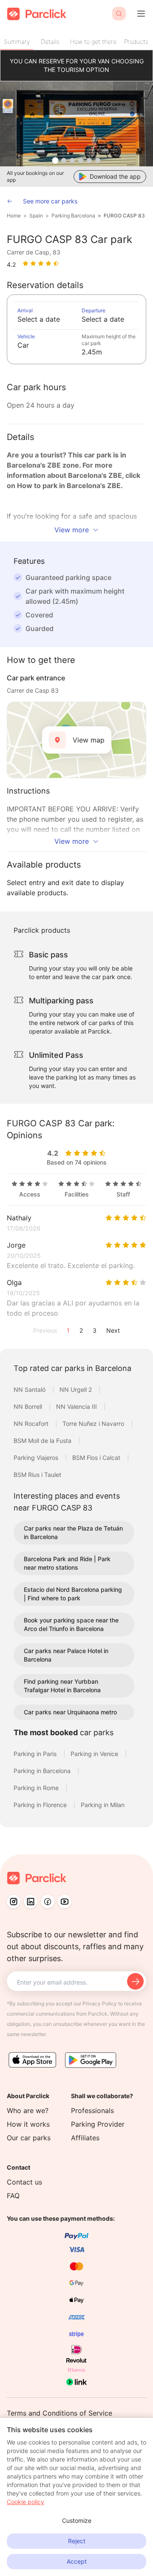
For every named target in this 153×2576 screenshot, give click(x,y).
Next (113, 1330)
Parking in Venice (95, 1754)
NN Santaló (30, 1389)
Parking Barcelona (73, 216)
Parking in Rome (37, 1788)
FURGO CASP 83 (124, 216)
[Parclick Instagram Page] (14, 1902)
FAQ (13, 2196)
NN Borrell (29, 1407)
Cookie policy (25, 2502)
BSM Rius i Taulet (37, 1475)
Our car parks (29, 2138)
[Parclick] (37, 14)
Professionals (92, 2110)
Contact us (24, 2182)
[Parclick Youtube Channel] (65, 1902)
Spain (36, 216)
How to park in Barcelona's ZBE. (70, 485)
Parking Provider (98, 2124)
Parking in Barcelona (43, 1771)
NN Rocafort (32, 1424)
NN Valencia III (77, 1407)
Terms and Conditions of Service (59, 2413)
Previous (45, 1330)
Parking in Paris (36, 1754)
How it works (28, 2124)
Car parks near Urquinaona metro (70, 1712)
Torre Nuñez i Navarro (94, 1424)
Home (14, 216)
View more (72, 530)
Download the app (115, 176)
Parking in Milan (103, 1805)
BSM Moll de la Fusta (43, 1441)
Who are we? (28, 2110)
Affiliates (85, 2138)
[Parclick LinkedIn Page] (31, 1902)
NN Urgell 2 (76, 1389)
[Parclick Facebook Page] (48, 1902)
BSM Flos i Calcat (97, 1458)
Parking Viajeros (37, 1458)
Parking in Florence (41, 1805)
